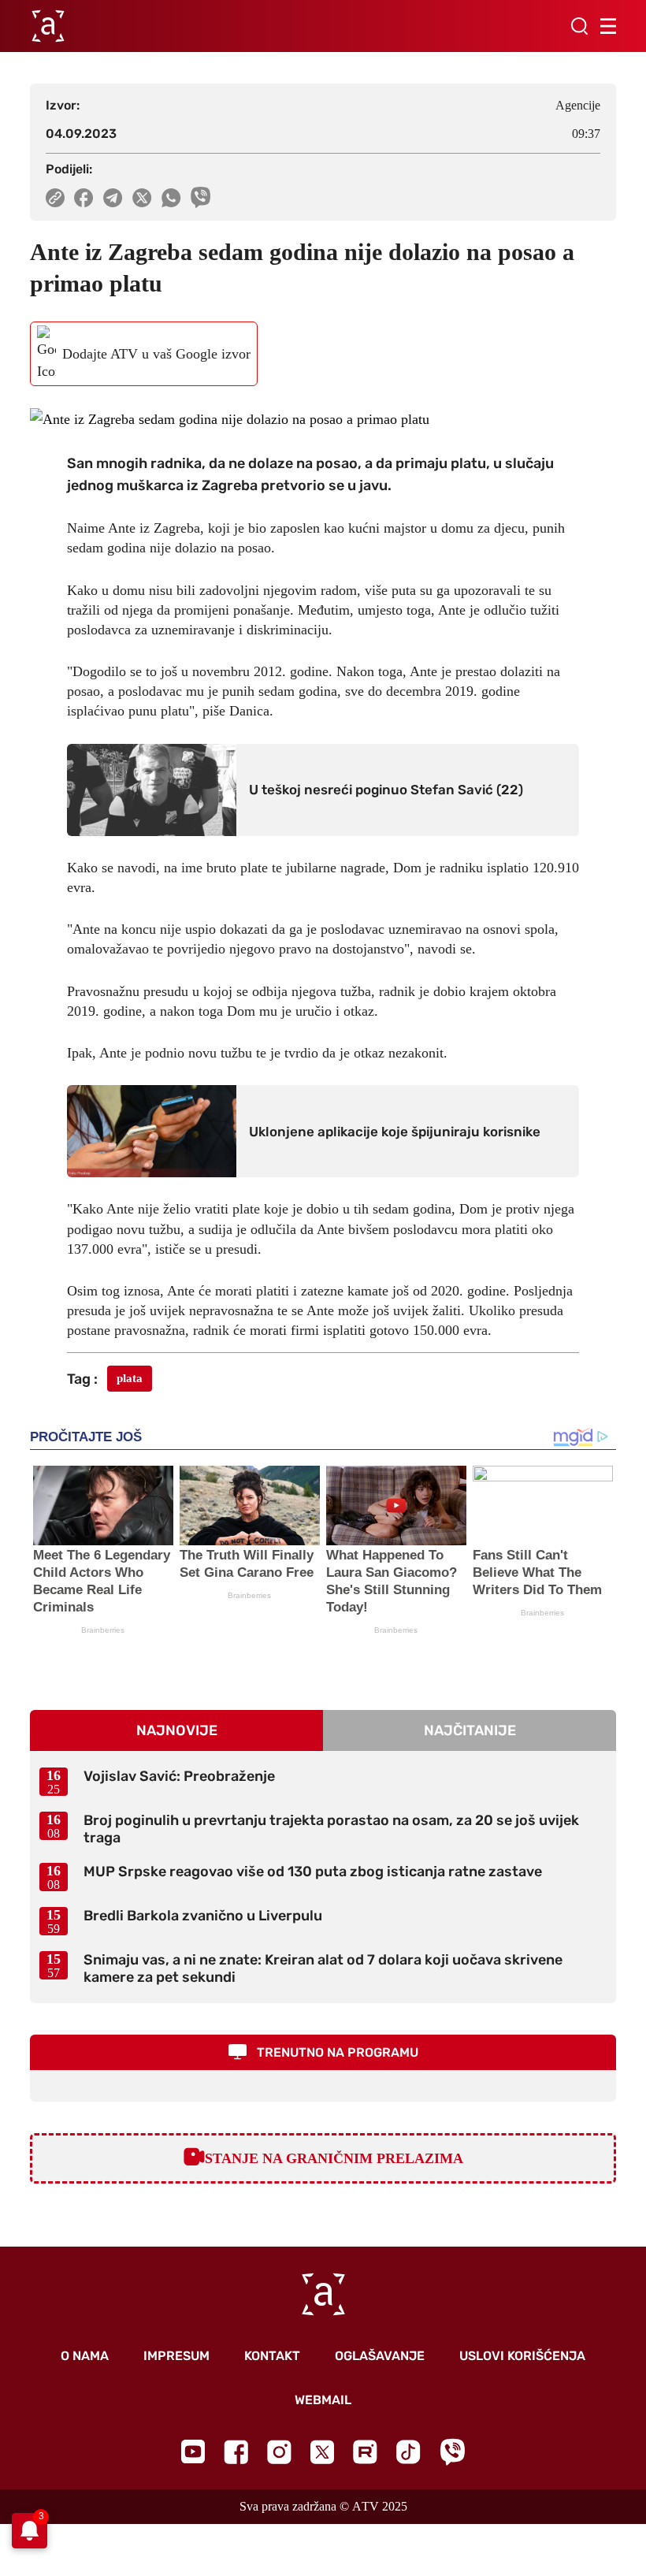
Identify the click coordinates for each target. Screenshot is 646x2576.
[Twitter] (322, 2452)
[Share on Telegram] (113, 198)
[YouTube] (193, 2451)
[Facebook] (236, 2452)
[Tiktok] (408, 2452)
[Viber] (452, 2452)
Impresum (176, 2356)
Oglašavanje (380, 2356)
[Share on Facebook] (84, 198)
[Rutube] (365, 2452)
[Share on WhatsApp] (171, 198)
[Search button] (579, 26)
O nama (85, 2356)
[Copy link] (55, 198)
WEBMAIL (323, 2400)
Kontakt (272, 2356)
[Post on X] (142, 198)
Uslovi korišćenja (522, 2356)
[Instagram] (279, 2452)
